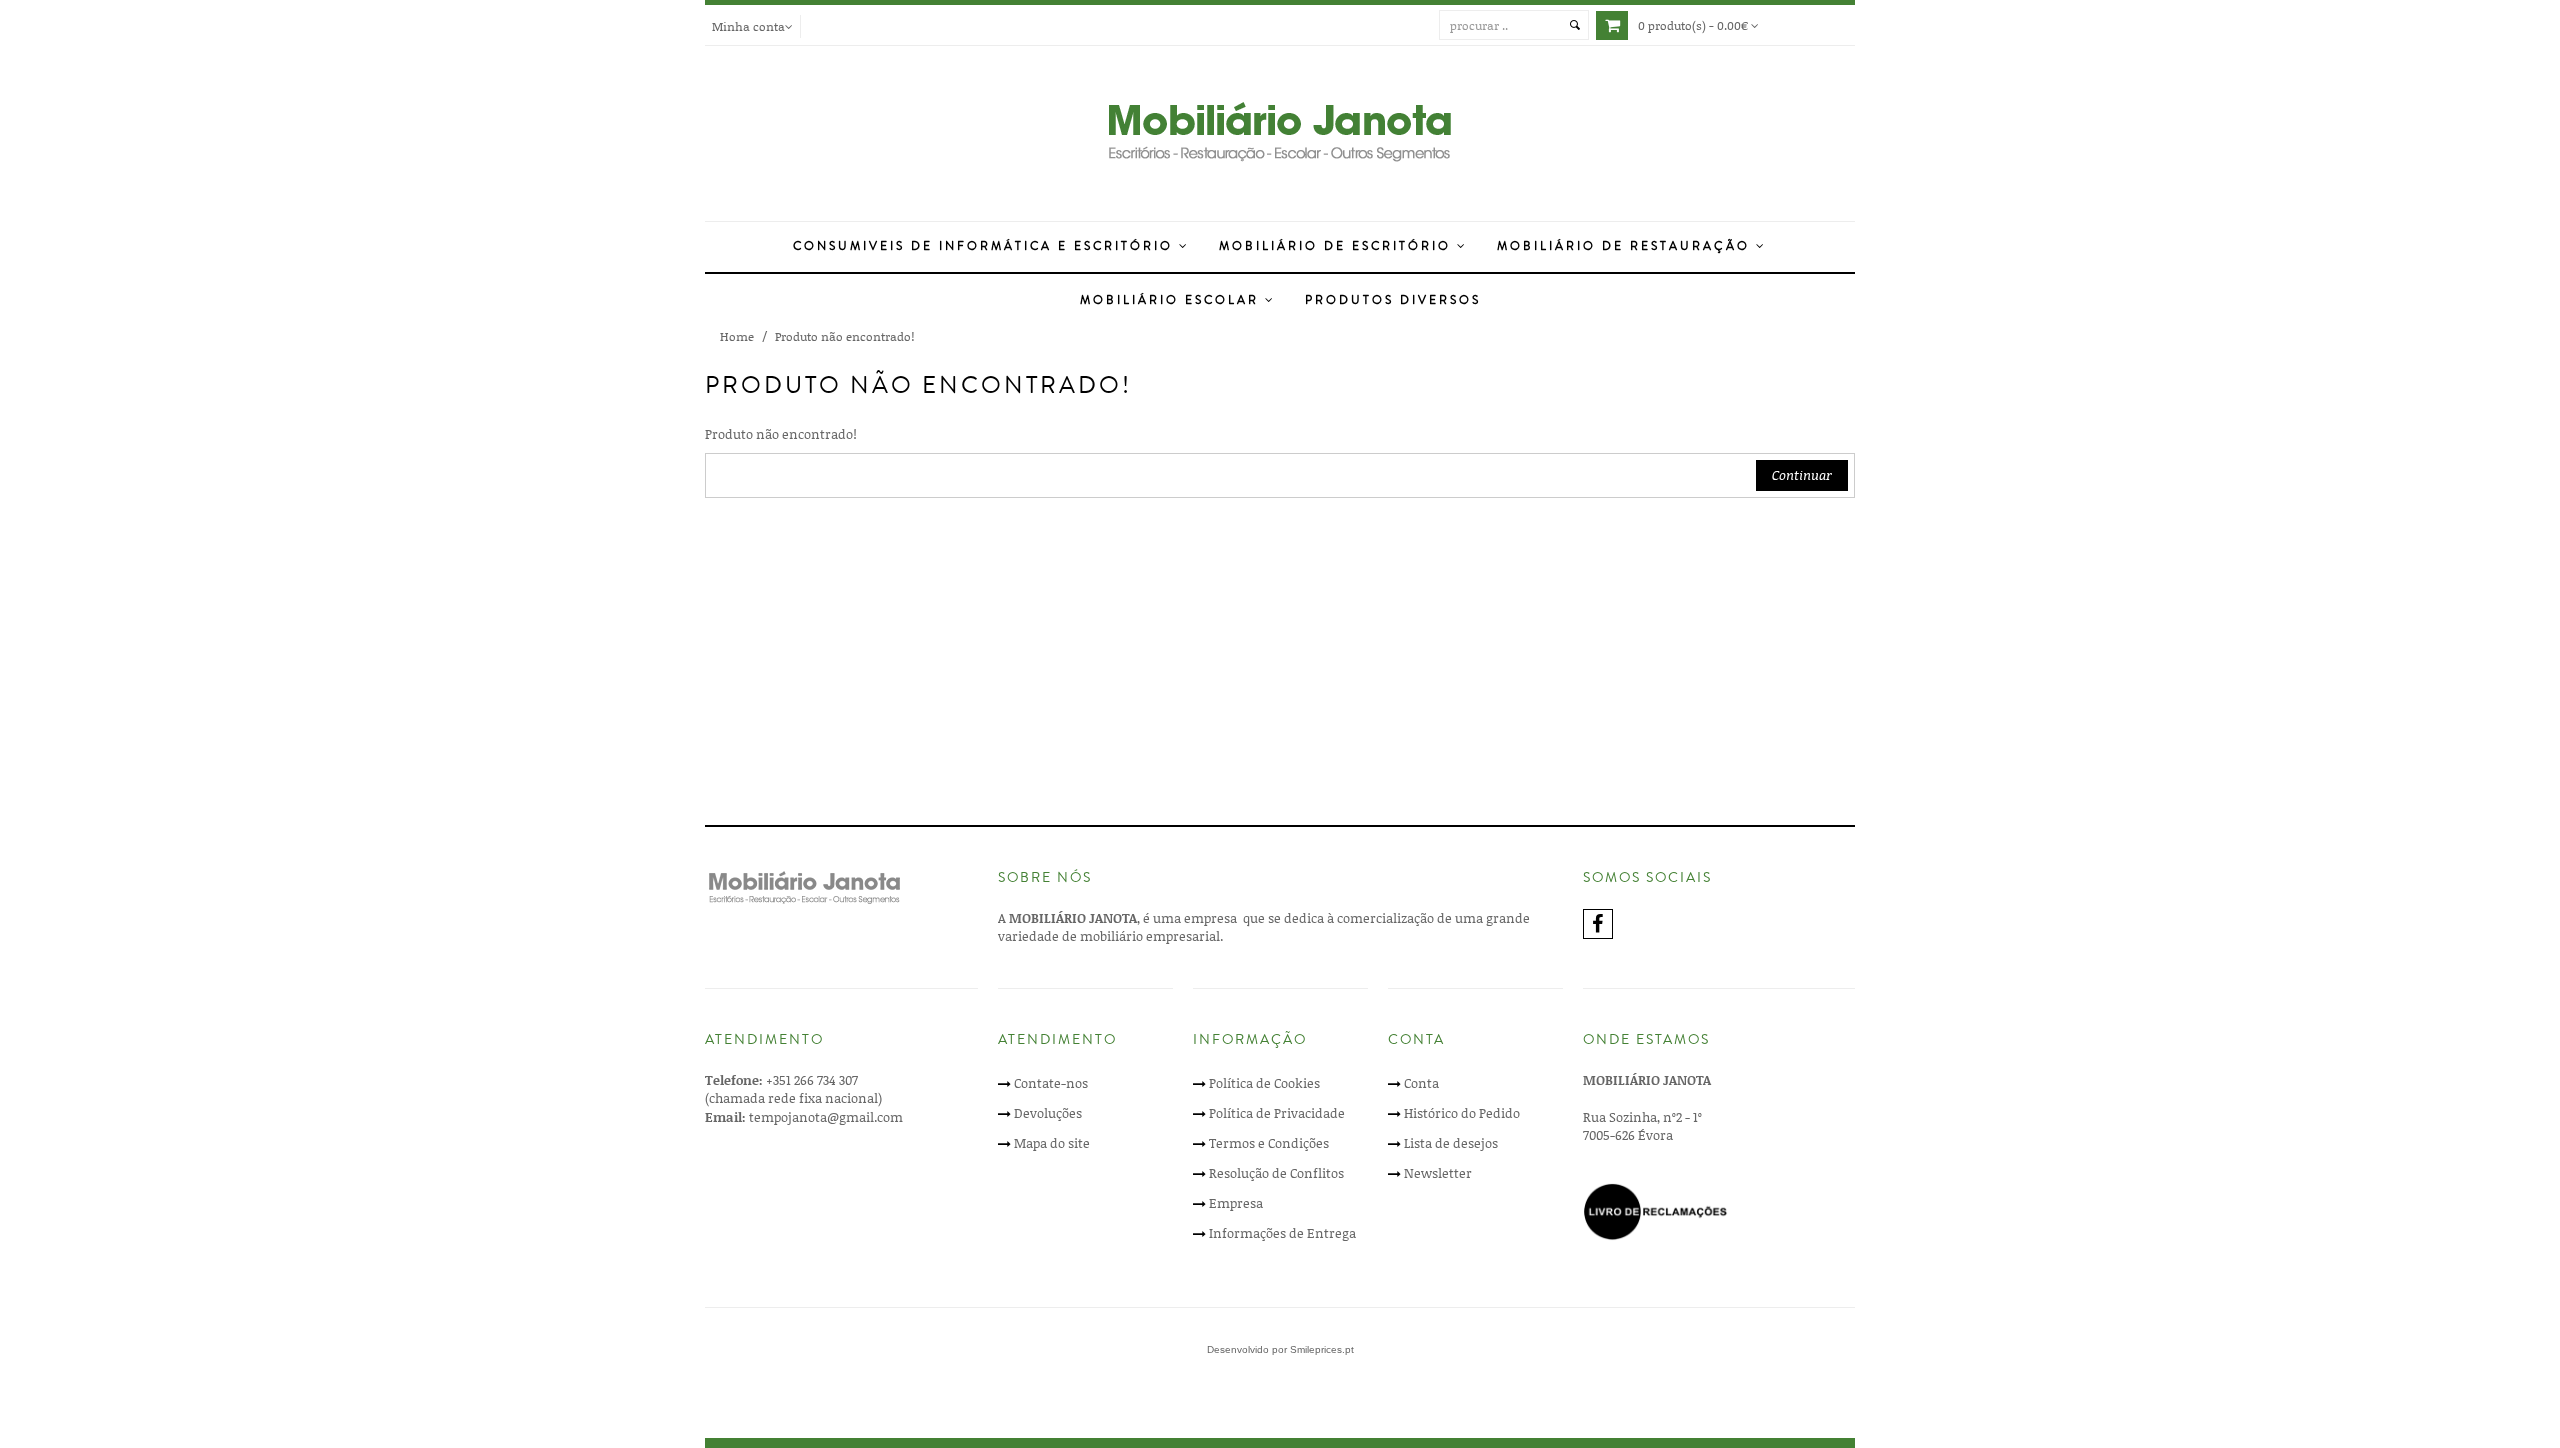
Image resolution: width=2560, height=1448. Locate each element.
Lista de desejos (1451, 1143)
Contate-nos (1051, 1083)
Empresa (1236, 1203)
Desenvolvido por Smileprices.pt (1280, 1349)
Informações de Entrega (1282, 1233)
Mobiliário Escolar (1172, 300)
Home (737, 336)
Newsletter (1438, 1173)
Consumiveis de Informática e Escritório (986, 246)
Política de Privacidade (1277, 1113)
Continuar (1802, 475)
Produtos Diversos (1393, 300)
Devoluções (1048, 1113)
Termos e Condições (1269, 1143)
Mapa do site (1052, 1143)
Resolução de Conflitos (1276, 1173)
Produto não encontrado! (844, 336)
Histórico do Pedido (1462, 1113)
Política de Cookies (1264, 1083)
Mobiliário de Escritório (1338, 246)
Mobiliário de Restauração (1626, 246)
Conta (1421, 1083)
